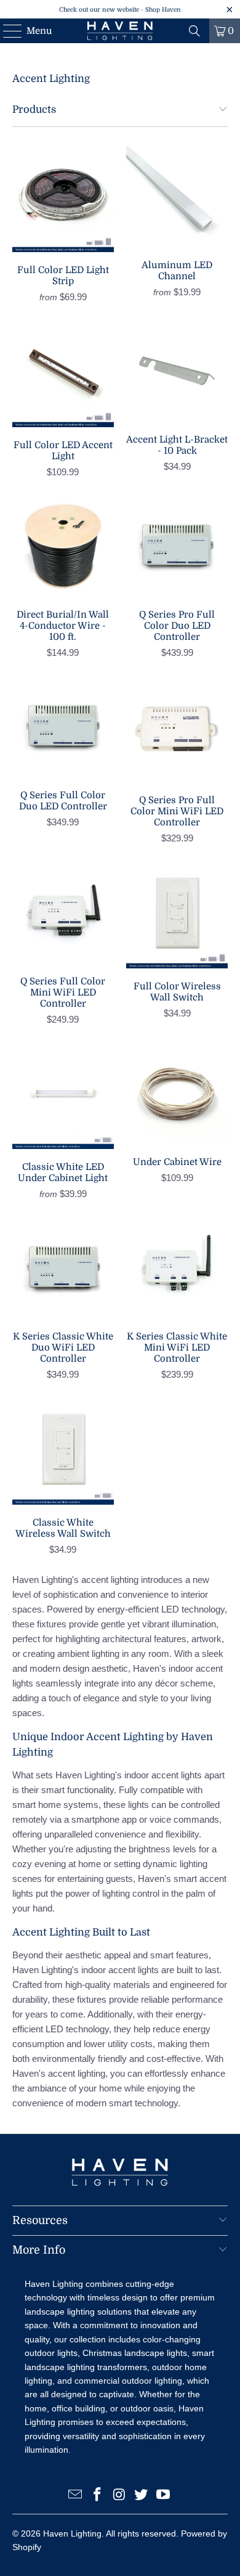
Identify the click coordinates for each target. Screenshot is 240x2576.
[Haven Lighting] (120, 31)
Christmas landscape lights (135, 2353)
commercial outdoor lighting (128, 2381)
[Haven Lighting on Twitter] (142, 2496)
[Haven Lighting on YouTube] (164, 2496)
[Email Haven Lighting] (76, 2496)
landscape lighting (60, 2312)
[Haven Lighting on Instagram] (119, 2496)
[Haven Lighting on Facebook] (97, 2496)
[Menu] (6, 31)
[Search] (194, 31)
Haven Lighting (72, 2533)
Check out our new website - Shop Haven (120, 10)
